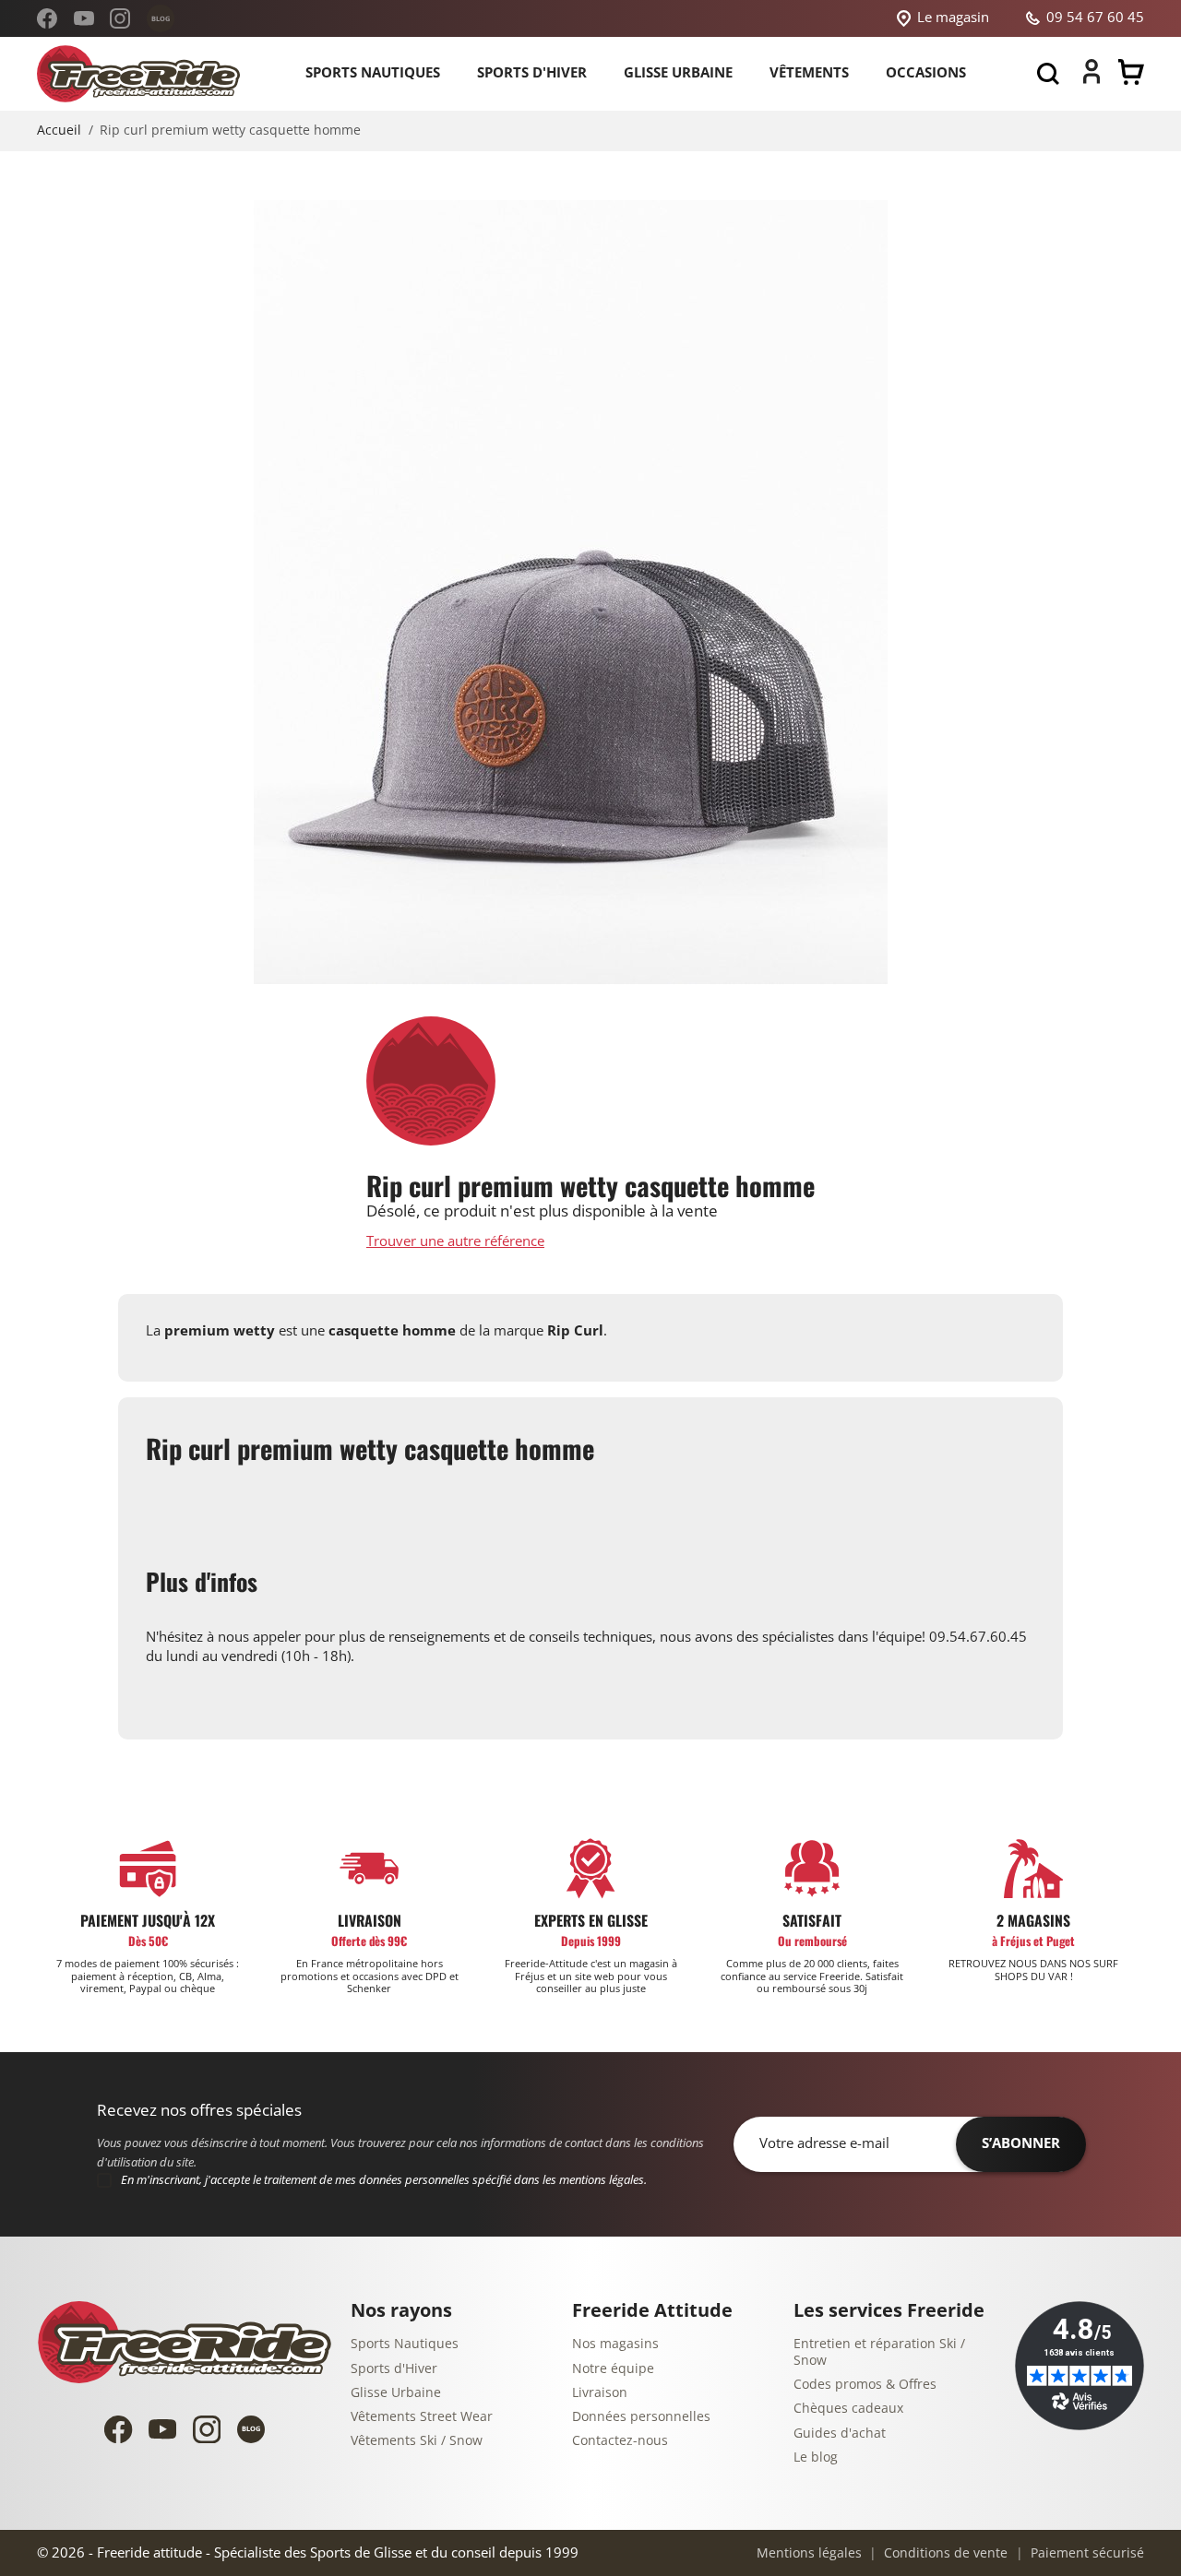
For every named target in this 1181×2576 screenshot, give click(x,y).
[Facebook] (47, 18)
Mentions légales (809, 2553)
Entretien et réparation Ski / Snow (879, 2352)
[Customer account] (1092, 79)
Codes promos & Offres (865, 2385)
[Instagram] (120, 18)
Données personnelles (641, 2417)
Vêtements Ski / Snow (417, 2441)
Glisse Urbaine (396, 2393)
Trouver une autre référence (455, 1242)
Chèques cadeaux (848, 2409)
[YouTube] (84, 18)
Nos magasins (615, 2344)
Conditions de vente (944, 2553)
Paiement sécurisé (1086, 2553)
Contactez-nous (620, 2441)
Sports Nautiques (405, 2344)
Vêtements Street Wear (422, 2417)
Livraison (600, 2393)
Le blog (816, 2457)
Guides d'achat (840, 2434)
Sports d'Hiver (394, 2369)
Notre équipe (613, 2369)
